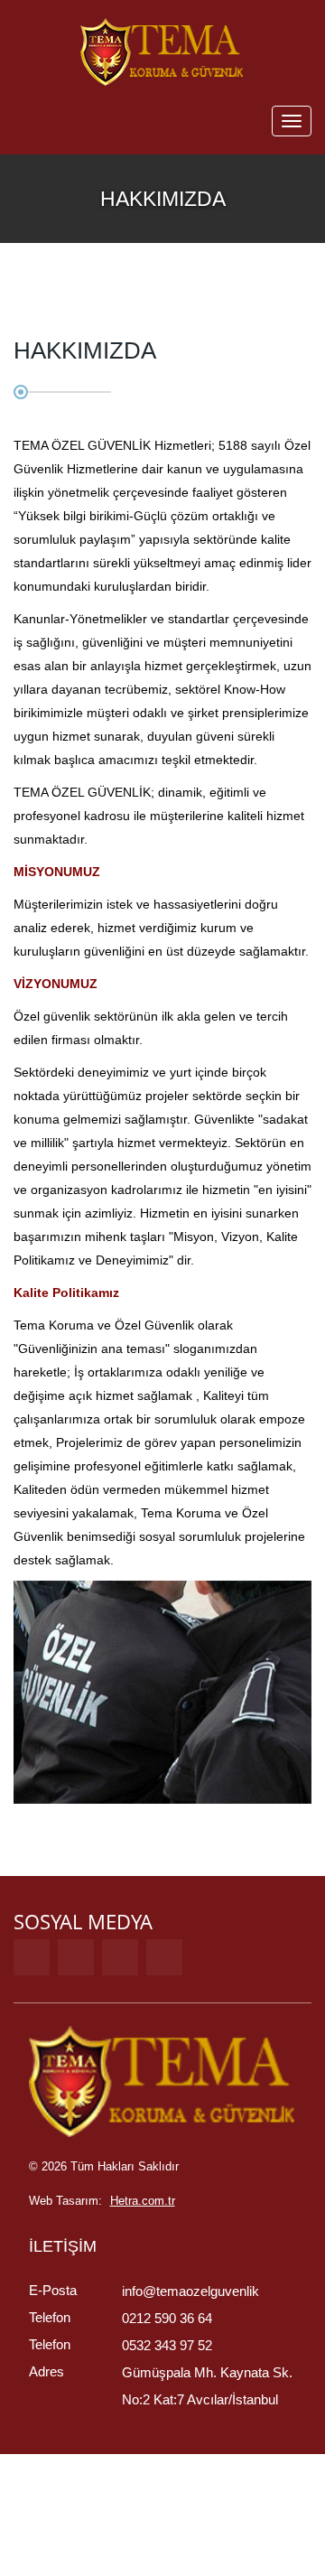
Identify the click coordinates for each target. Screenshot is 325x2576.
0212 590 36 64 (167, 2318)
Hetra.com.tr (143, 2201)
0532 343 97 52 (167, 2345)
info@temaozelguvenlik (190, 2291)
